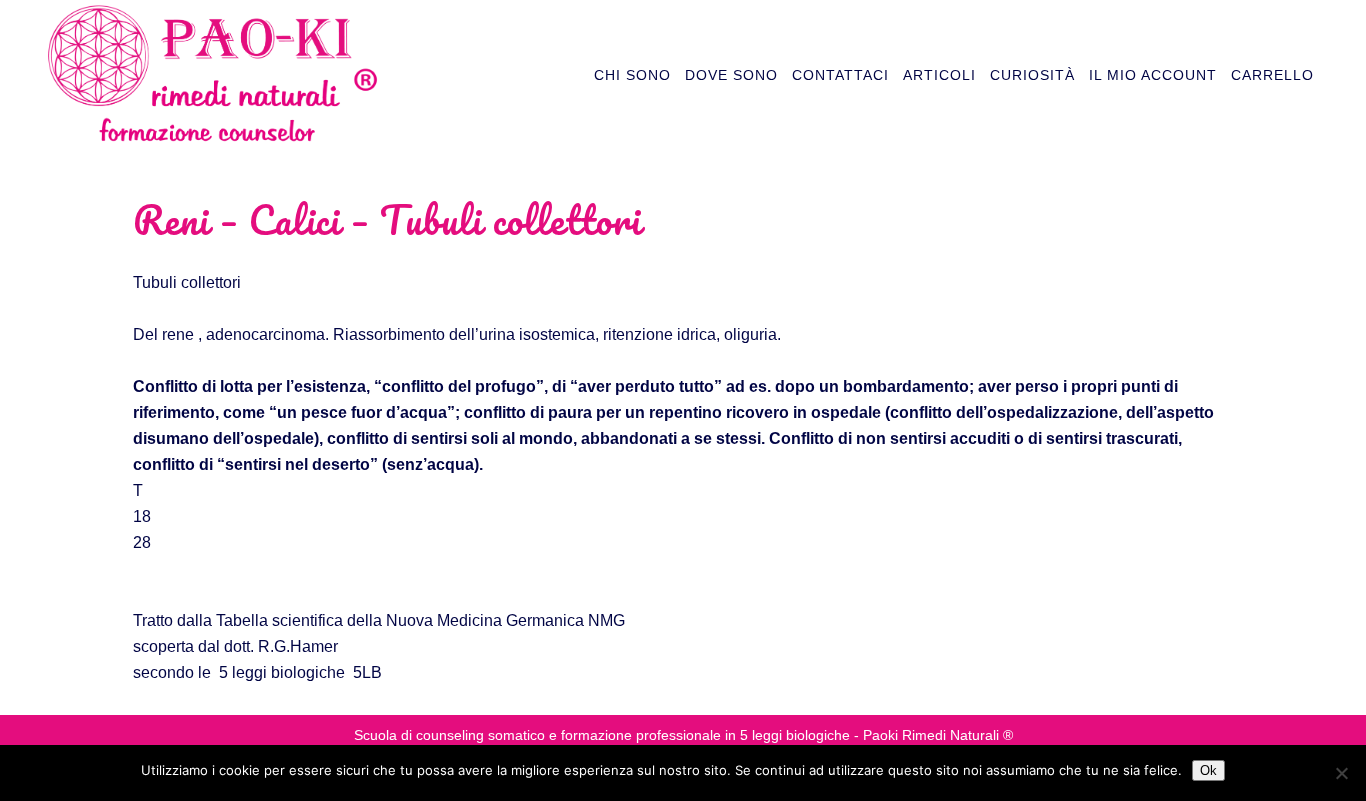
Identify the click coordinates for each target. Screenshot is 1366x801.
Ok (1208, 770)
